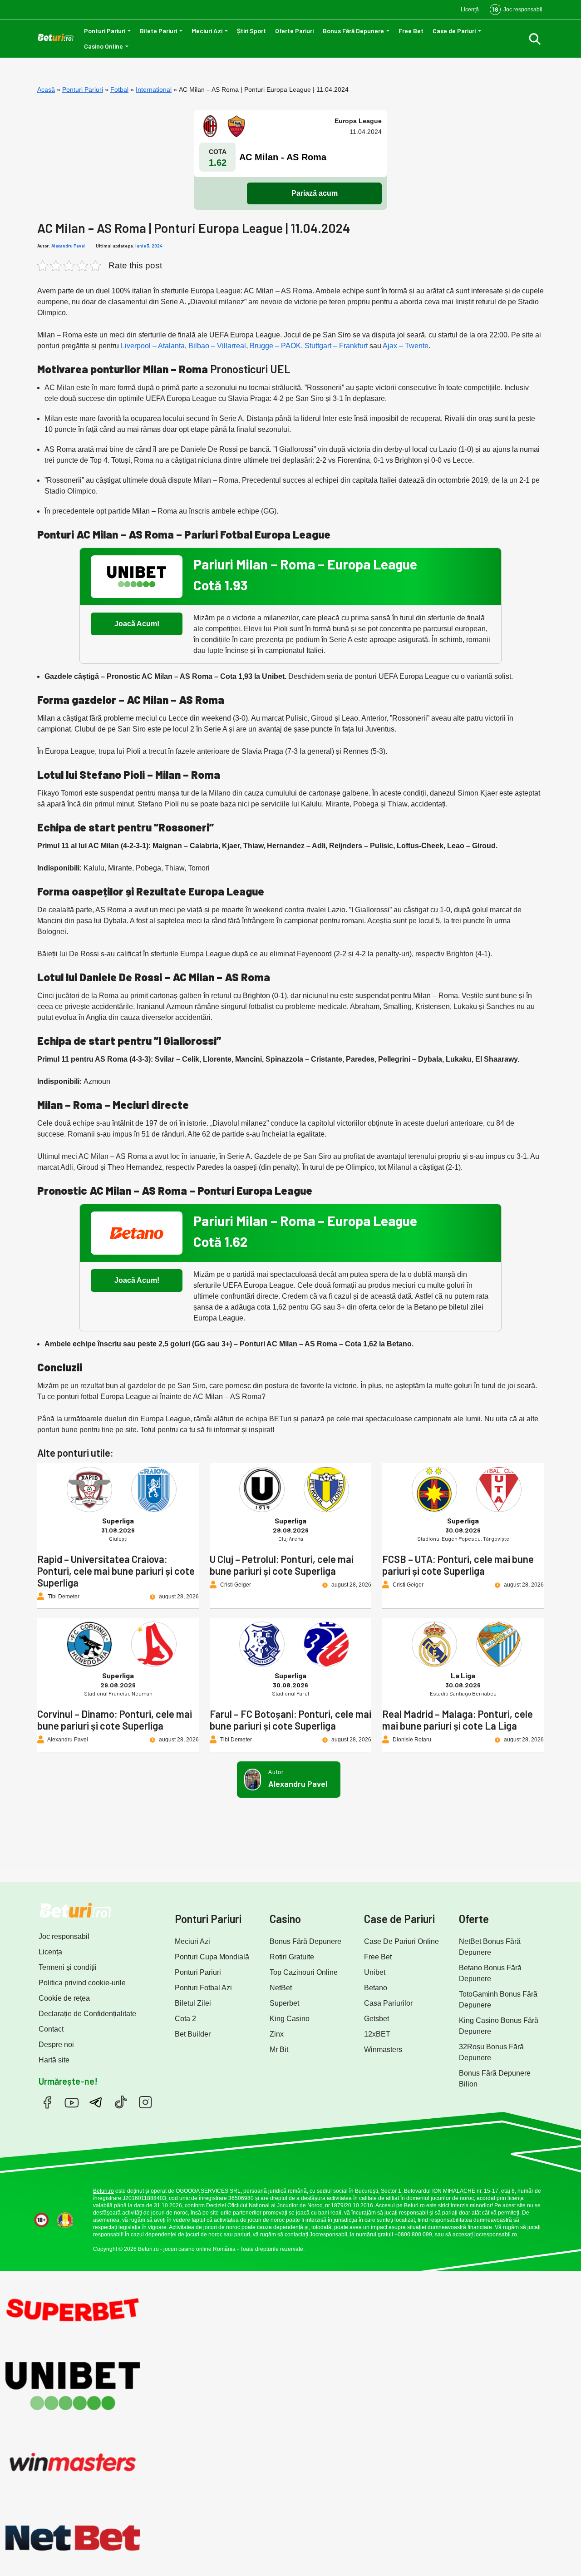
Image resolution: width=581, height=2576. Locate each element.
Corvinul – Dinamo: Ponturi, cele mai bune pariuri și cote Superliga (115, 1720)
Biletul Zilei (193, 2003)
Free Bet (411, 31)
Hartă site (54, 2060)
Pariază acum (315, 193)
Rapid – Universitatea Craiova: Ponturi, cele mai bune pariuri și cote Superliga (116, 1571)
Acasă (46, 89)
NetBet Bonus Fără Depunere (490, 1947)
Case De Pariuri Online (401, 1941)
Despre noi (56, 2044)
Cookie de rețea (64, 1998)
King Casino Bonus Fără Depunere (499, 2026)
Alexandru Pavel (68, 246)
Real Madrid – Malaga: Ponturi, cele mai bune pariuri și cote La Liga (458, 1720)
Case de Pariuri (454, 31)
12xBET (377, 2034)
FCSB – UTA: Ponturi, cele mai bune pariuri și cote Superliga (458, 1565)
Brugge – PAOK (275, 346)
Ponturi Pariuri (105, 31)
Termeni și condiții (68, 1967)
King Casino (290, 2019)
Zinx (277, 2034)
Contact (51, 2029)
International (154, 89)
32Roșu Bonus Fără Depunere (491, 2052)
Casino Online (103, 46)
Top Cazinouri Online (304, 1972)
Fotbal (119, 89)
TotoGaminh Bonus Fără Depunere (498, 2000)
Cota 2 (185, 2019)
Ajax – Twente (406, 346)
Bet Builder (193, 2034)
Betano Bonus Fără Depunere (490, 1973)
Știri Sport (251, 31)
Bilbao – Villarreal (217, 346)
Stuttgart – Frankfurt (336, 346)
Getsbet (377, 2019)
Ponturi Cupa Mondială (212, 1957)
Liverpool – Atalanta (153, 346)
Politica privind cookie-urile (82, 1983)
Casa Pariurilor (388, 2003)
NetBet (281, 1988)
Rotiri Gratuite (292, 1957)
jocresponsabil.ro (496, 2235)
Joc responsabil (64, 1936)
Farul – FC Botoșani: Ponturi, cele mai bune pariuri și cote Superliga (290, 1720)
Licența (50, 1952)
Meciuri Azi (207, 31)
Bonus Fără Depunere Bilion (495, 2079)
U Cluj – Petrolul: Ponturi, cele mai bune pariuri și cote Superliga (282, 1565)
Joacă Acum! (137, 624)
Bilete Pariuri (158, 31)
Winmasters (383, 2049)
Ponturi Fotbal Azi (203, 1988)
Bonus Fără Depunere (353, 31)
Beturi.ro (103, 2191)
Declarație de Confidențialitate (87, 2014)
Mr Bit (279, 2049)
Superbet (284, 2003)
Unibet (375, 1972)
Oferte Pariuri (294, 31)
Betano (376, 1988)
